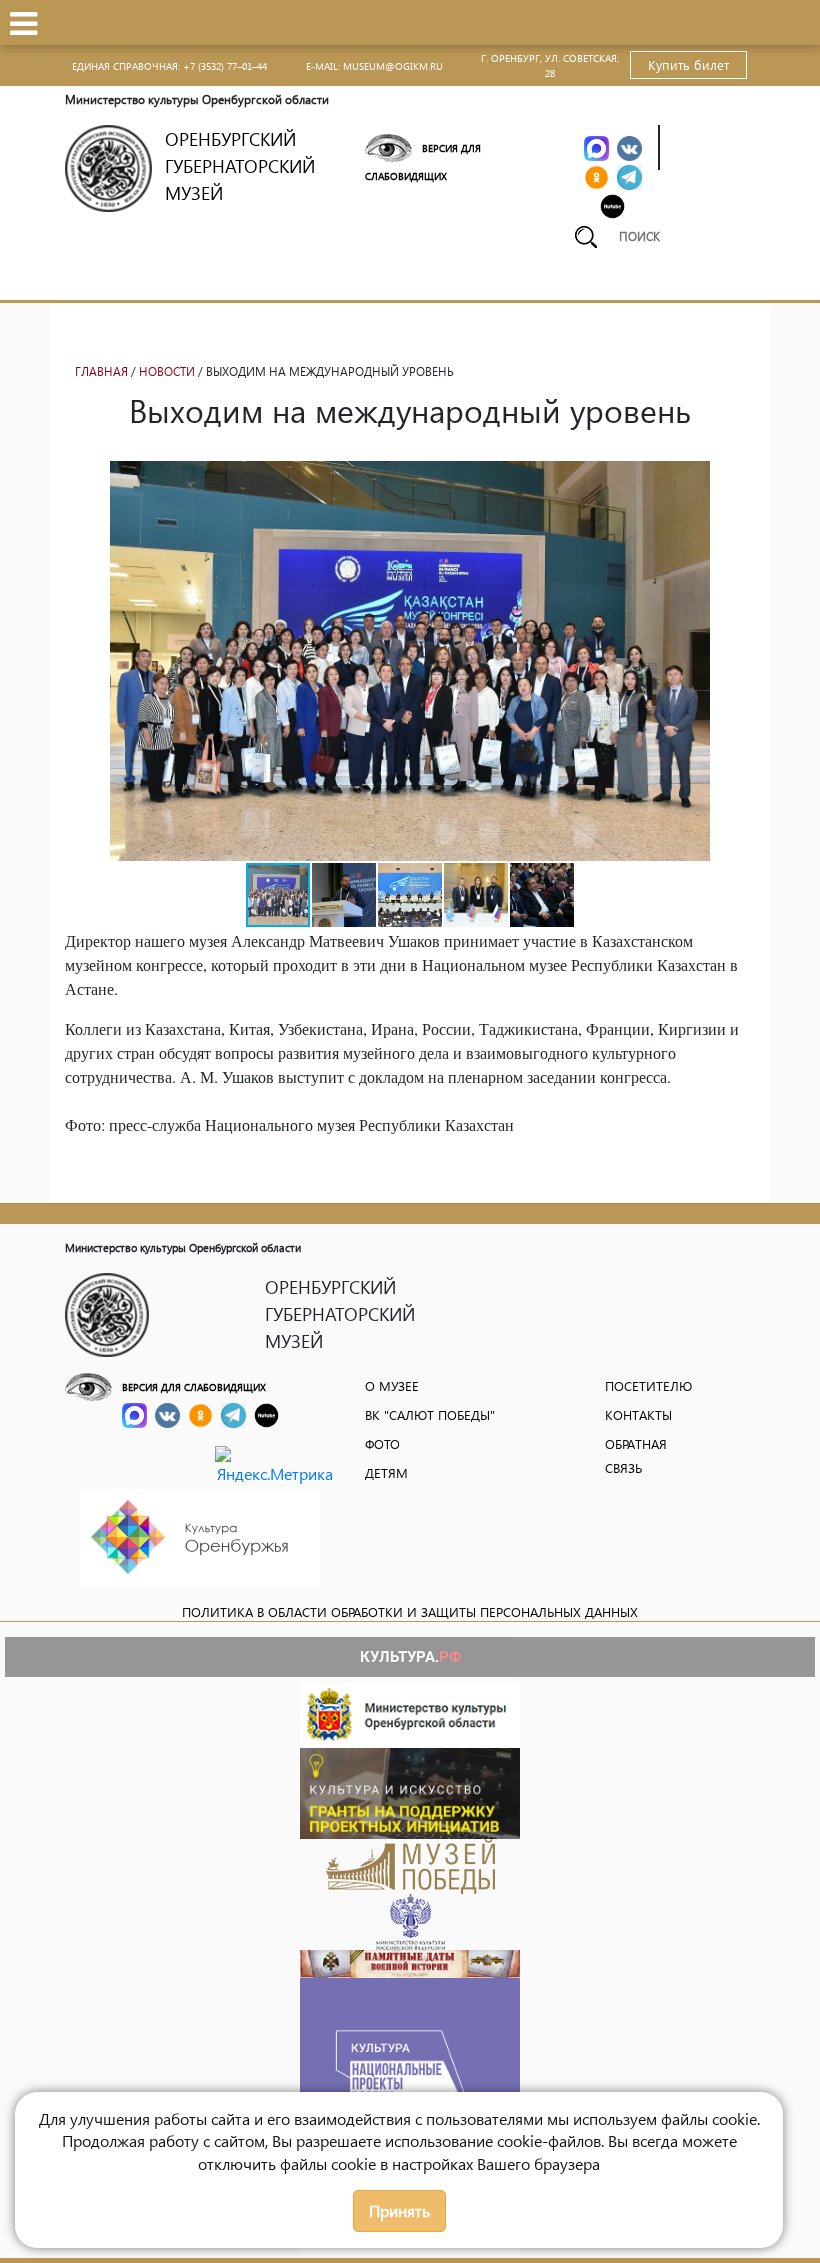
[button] (737, 479)
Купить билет (688, 64)
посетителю (648, 1385)
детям (386, 1472)
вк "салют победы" (430, 1414)
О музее (392, 1385)
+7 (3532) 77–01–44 (225, 66)
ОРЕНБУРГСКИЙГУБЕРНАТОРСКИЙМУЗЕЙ (240, 165)
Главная (101, 371)
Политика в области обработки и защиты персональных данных (410, 1611)
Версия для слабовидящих (194, 1387)
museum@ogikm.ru (393, 66)
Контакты (638, 1414)
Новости (167, 371)
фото (382, 1443)
